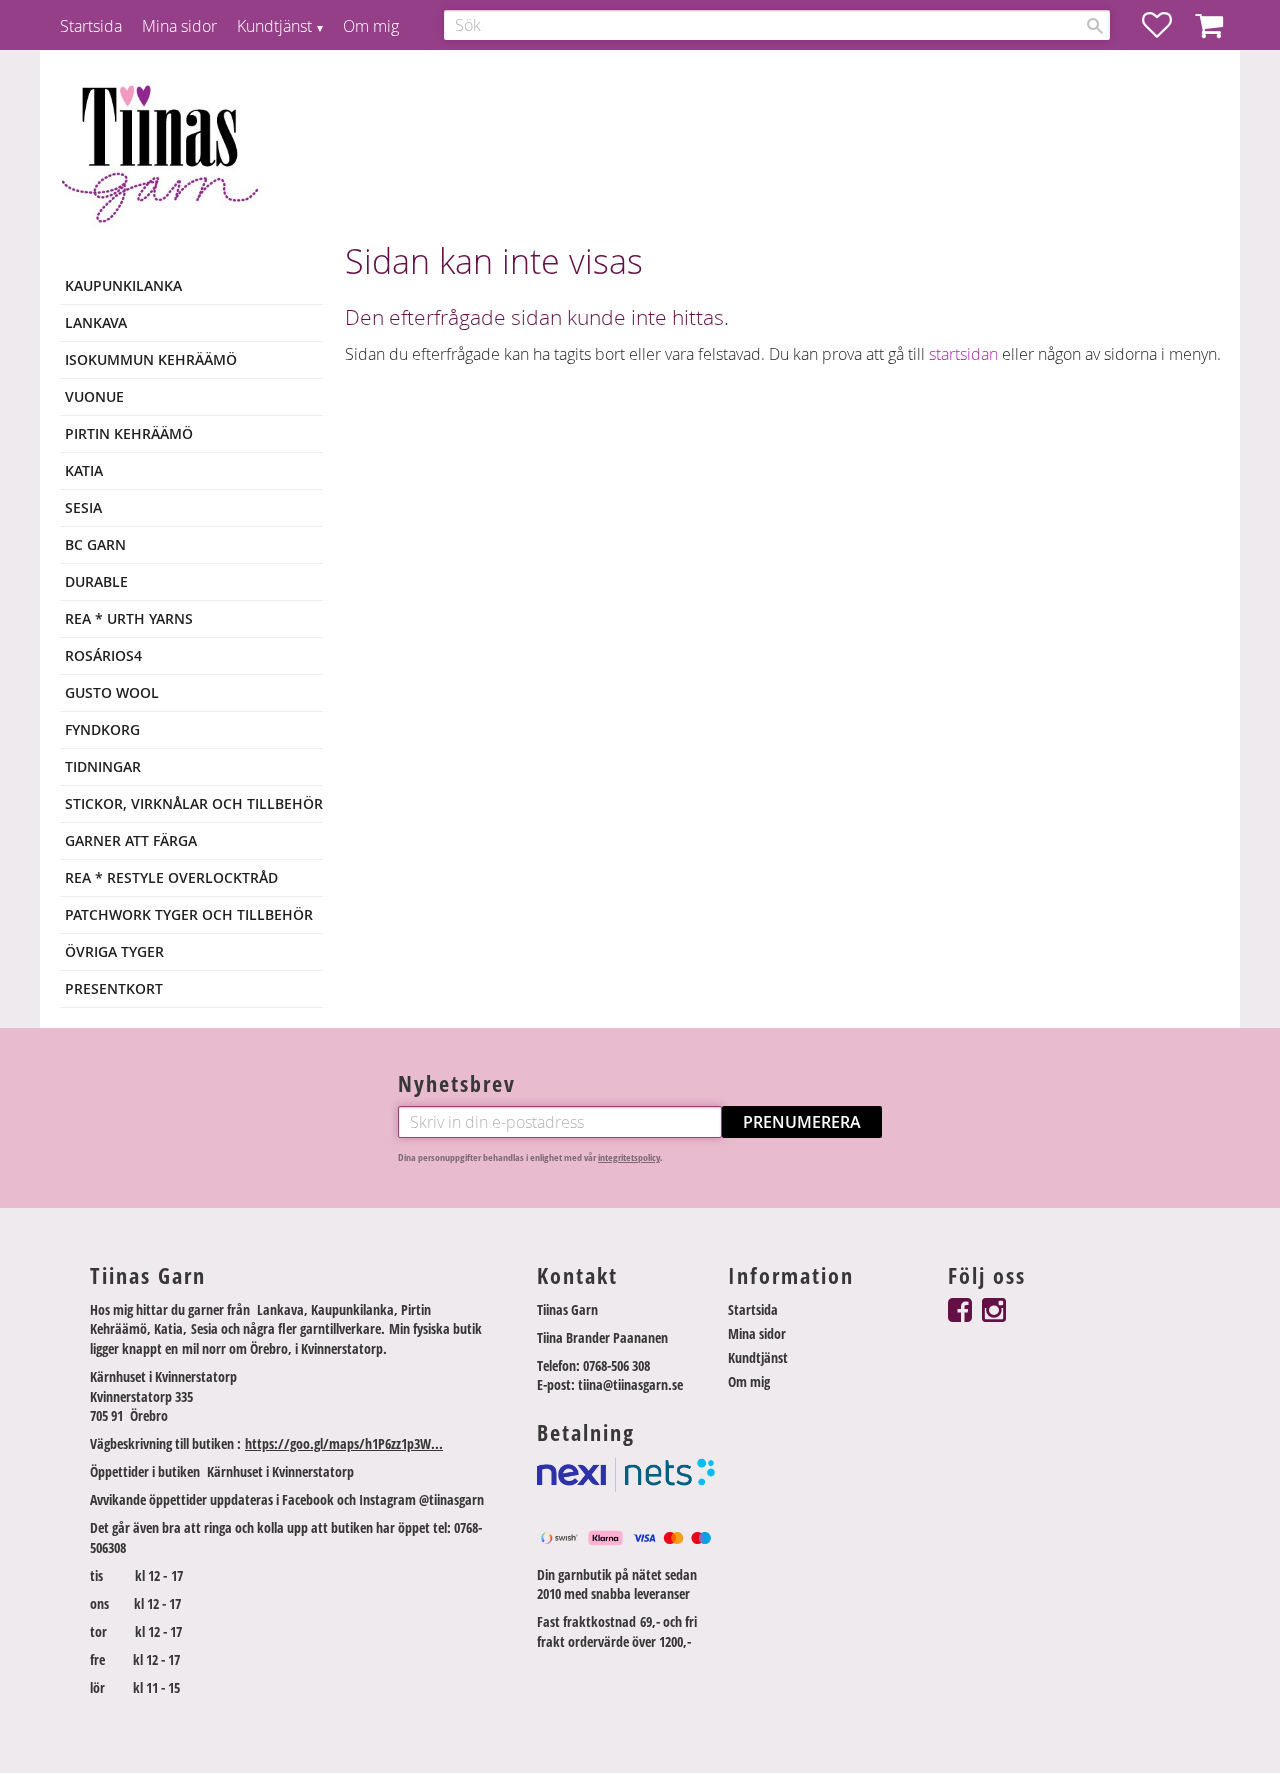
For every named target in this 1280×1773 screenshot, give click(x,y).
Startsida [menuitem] (91, 26)
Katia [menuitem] (84, 470)
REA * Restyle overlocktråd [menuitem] (171, 877)
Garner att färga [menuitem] (131, 840)
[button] (1167, 25)
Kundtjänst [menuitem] (274, 26)
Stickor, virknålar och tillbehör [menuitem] (194, 803)
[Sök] (1095, 26)
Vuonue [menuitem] (94, 396)
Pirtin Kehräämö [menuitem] (129, 433)
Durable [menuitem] (96, 581)
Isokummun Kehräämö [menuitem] (151, 359)
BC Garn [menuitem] (95, 544)
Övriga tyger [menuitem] (114, 951)
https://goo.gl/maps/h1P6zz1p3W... (344, 1443)
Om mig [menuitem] (371, 26)
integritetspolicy (629, 1157)
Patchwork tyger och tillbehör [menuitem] (189, 914)
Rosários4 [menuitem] (103, 655)
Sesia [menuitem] (83, 507)
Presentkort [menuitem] (114, 988)
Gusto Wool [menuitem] (112, 692)
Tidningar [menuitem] (103, 766)
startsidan (963, 354)
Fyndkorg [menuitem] (102, 729)
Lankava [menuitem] (96, 322)
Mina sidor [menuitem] (179, 26)
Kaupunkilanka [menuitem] (123, 285)
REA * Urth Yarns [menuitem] (129, 618)
